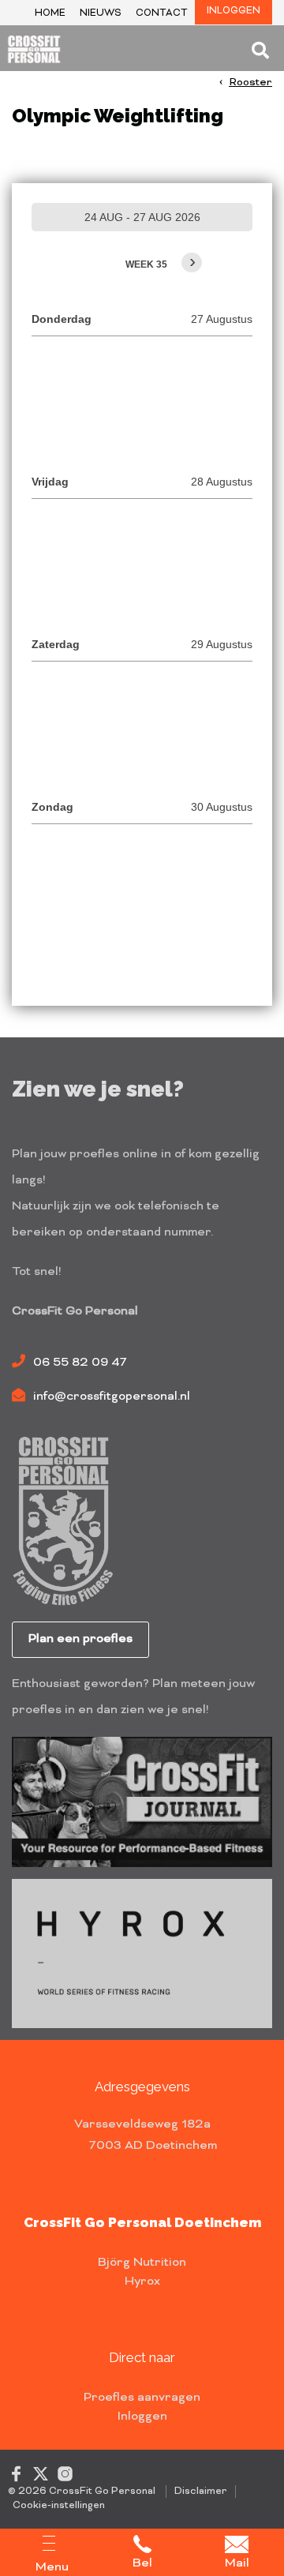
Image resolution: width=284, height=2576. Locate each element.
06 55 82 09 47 (80, 1363)
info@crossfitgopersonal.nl (112, 1397)
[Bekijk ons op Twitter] (41, 2473)
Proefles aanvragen (142, 2398)
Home (50, 14)
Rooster (250, 82)
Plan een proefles (80, 1639)
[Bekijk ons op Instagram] (65, 2473)
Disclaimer (201, 2492)
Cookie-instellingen (59, 2506)
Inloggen (234, 11)
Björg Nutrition (142, 2263)
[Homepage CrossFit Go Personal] (39, 51)
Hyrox (142, 2282)
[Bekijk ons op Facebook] (16, 2473)
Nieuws (101, 14)
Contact (162, 14)
